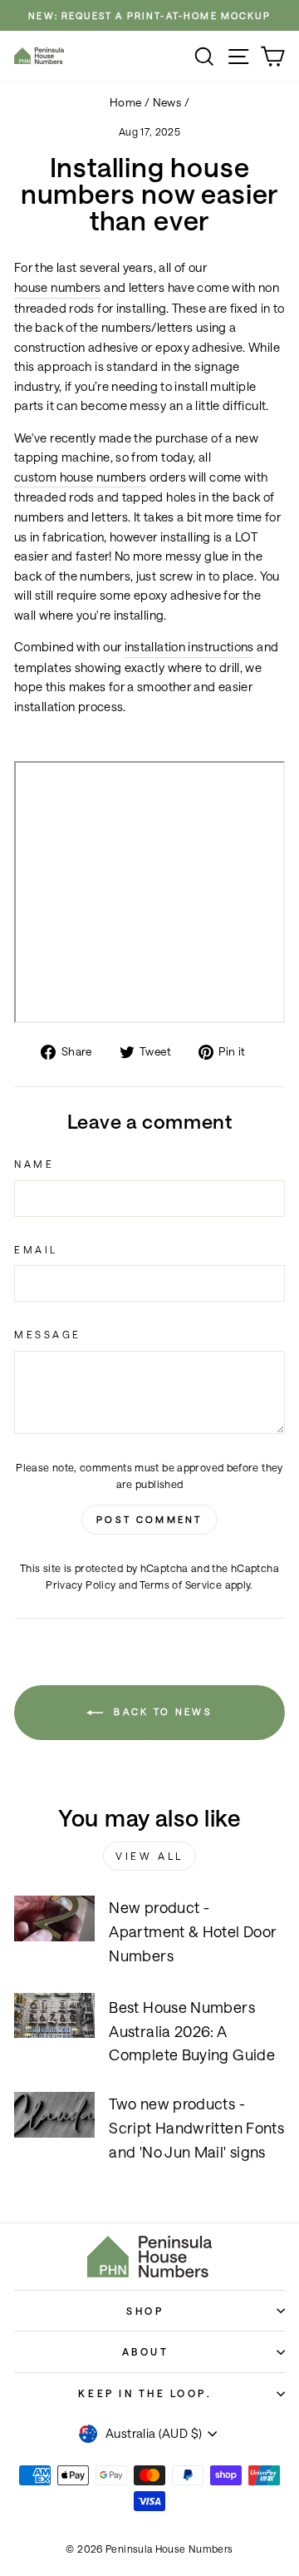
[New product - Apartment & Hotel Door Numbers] (54, 1918)
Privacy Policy (81, 1585)
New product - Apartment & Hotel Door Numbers (193, 1931)
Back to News (161, 1711)
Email (36, 1249)
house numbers (58, 287)
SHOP (145, 2311)
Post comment (149, 1519)
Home (125, 102)
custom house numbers (80, 477)
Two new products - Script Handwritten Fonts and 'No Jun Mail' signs (196, 2128)
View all (149, 1856)
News (167, 102)
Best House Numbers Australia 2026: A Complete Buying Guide (192, 2031)
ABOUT (146, 2351)
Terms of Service (181, 1585)
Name (34, 1164)
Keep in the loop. (145, 2393)
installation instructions (189, 647)
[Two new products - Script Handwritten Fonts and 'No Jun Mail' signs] (54, 2115)
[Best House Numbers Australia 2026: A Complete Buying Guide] (54, 2016)
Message (48, 1334)
